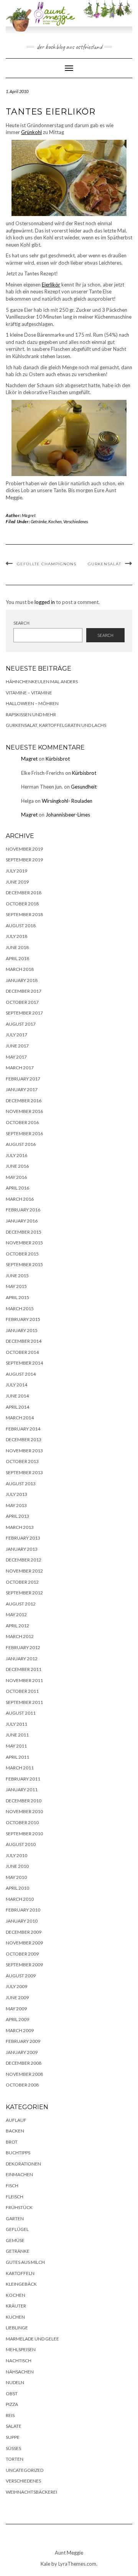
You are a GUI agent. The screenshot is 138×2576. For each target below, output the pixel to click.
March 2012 (20, 1636)
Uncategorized (25, 2470)
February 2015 (23, 1319)
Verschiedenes (76, 521)
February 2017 (23, 1079)
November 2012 (24, 1571)
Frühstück (19, 2207)
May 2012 (16, 1615)
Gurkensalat (104, 564)
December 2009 (24, 1932)
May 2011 (16, 1746)
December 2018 (24, 893)
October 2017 (22, 1002)
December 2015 (24, 1232)
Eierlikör (51, 285)
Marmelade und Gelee (32, 2339)
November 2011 (24, 1680)
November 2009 (24, 1943)
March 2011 (20, 1768)
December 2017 (24, 991)
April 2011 (17, 1757)
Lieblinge (17, 2328)
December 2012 (24, 1560)
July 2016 (16, 1155)
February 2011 (23, 1779)
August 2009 (21, 1976)
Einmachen (19, 2174)
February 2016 (23, 1210)
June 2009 (17, 1997)
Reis (10, 2415)
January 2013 (22, 1549)
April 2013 (17, 1516)
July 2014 (16, 1385)
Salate (14, 2426)
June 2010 (17, 1866)
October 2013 (22, 1461)
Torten (15, 2459)
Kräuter (16, 2306)
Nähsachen (20, 2372)
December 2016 (24, 1101)
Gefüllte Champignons (47, 564)
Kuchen (15, 2317)
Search (21, 623)
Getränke (39, 521)
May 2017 (16, 1057)
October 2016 (22, 1122)
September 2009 (24, 1965)
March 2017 (20, 1068)
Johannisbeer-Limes (68, 815)
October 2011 (22, 1691)
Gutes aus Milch (25, 2262)
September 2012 (24, 1593)
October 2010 (22, 1822)
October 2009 (22, 1954)
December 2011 (24, 1669)
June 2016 (17, 1166)
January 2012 (22, 1659)
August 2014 (21, 1374)
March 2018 (20, 969)
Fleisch (15, 2197)
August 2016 (21, 1144)
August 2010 (21, 1844)
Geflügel (17, 2229)
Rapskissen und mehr (31, 714)
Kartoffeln (20, 2273)
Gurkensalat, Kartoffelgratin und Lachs (56, 725)
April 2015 (17, 1297)
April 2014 (17, 1407)
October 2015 (22, 1254)
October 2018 (22, 904)
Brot (12, 2142)
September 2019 (24, 860)
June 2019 (17, 882)
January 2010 (22, 1921)
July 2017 (16, 1035)
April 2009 (17, 2019)
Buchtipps (18, 2153)
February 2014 (23, 1429)
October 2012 (22, 1582)
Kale (45, 2564)
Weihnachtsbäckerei (31, 2492)
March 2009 (20, 2030)
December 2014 (24, 1341)
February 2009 (23, 2041)
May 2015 (16, 1286)
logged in (45, 602)
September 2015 (24, 1264)
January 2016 (22, 1221)
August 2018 (21, 925)
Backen (15, 2131)
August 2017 (21, 1024)
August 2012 (21, 1604)
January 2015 (22, 1330)
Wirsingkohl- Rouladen (67, 801)
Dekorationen (23, 2164)
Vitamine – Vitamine (29, 693)
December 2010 (24, 1801)
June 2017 (17, 1046)
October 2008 (22, 2085)
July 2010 (16, 1855)
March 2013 (20, 1527)
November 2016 (24, 1111)
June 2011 (17, 1735)
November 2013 (24, 1451)
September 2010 (24, 1834)
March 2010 (20, 1899)
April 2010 (17, 1888)
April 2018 (17, 958)
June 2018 (17, 947)
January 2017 (22, 1089)
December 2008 (24, 2063)
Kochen (55, 521)
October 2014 (22, 1352)
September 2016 (24, 1133)
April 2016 (17, 1188)
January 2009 (22, 2052)
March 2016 (20, 1199)
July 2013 (16, 1494)
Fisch (12, 2186)
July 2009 (16, 1986)
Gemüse (15, 2240)
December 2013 (24, 1439)
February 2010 (23, 1910)
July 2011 (16, 1724)
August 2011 (21, 1713)
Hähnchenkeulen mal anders (42, 682)
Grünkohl (31, 132)
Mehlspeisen (21, 2349)
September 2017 (24, 1013)
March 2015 (20, 1308)
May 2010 (16, 1877)
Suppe (13, 2437)
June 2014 (17, 1396)
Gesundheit (84, 787)
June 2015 (17, 1276)
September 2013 (24, 1472)
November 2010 (24, 1811)
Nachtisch (19, 2361)
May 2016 (16, 1177)
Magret (29, 515)
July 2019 (16, 871)
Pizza (12, 2404)
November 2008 (24, 2074)
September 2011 (24, 1702)
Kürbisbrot (58, 759)
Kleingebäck (21, 2284)
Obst (12, 2394)
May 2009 (16, 2009)
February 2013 (23, 1538)
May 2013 (16, 1505)
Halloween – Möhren (32, 703)
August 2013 (21, 1484)
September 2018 (24, 914)
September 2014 (24, 1363)
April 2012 (17, 1626)
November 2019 (24, 849)
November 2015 (24, 1243)
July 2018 (16, 936)
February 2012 (23, 1647)
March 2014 (20, 1418)
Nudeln (15, 2382)
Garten (15, 2218)
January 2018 (22, 980)
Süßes (13, 2448)
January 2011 (22, 1790)
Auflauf (16, 2120)
